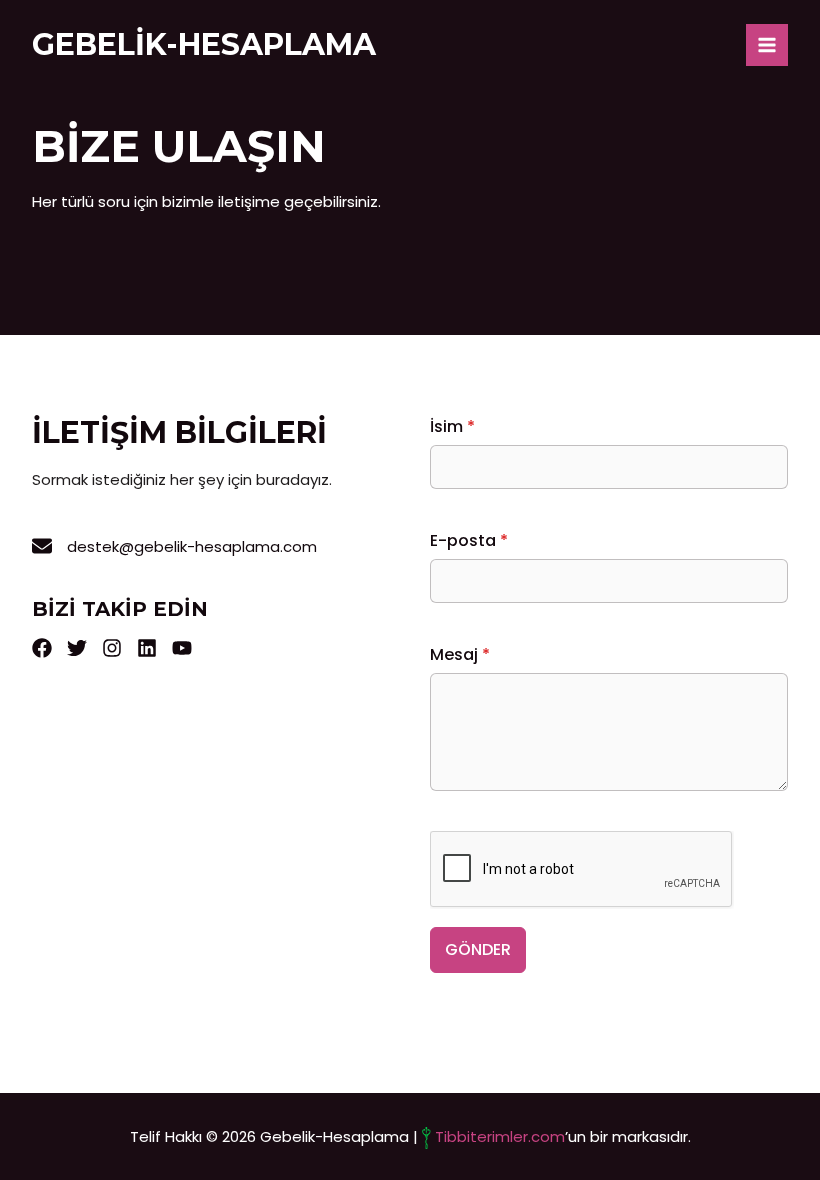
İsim (452, 426)
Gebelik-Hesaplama (204, 44)
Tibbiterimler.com (500, 1136)
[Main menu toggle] (767, 45)
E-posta (469, 540)
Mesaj (460, 654)
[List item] (42, 648)
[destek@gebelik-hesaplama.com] (174, 546)
